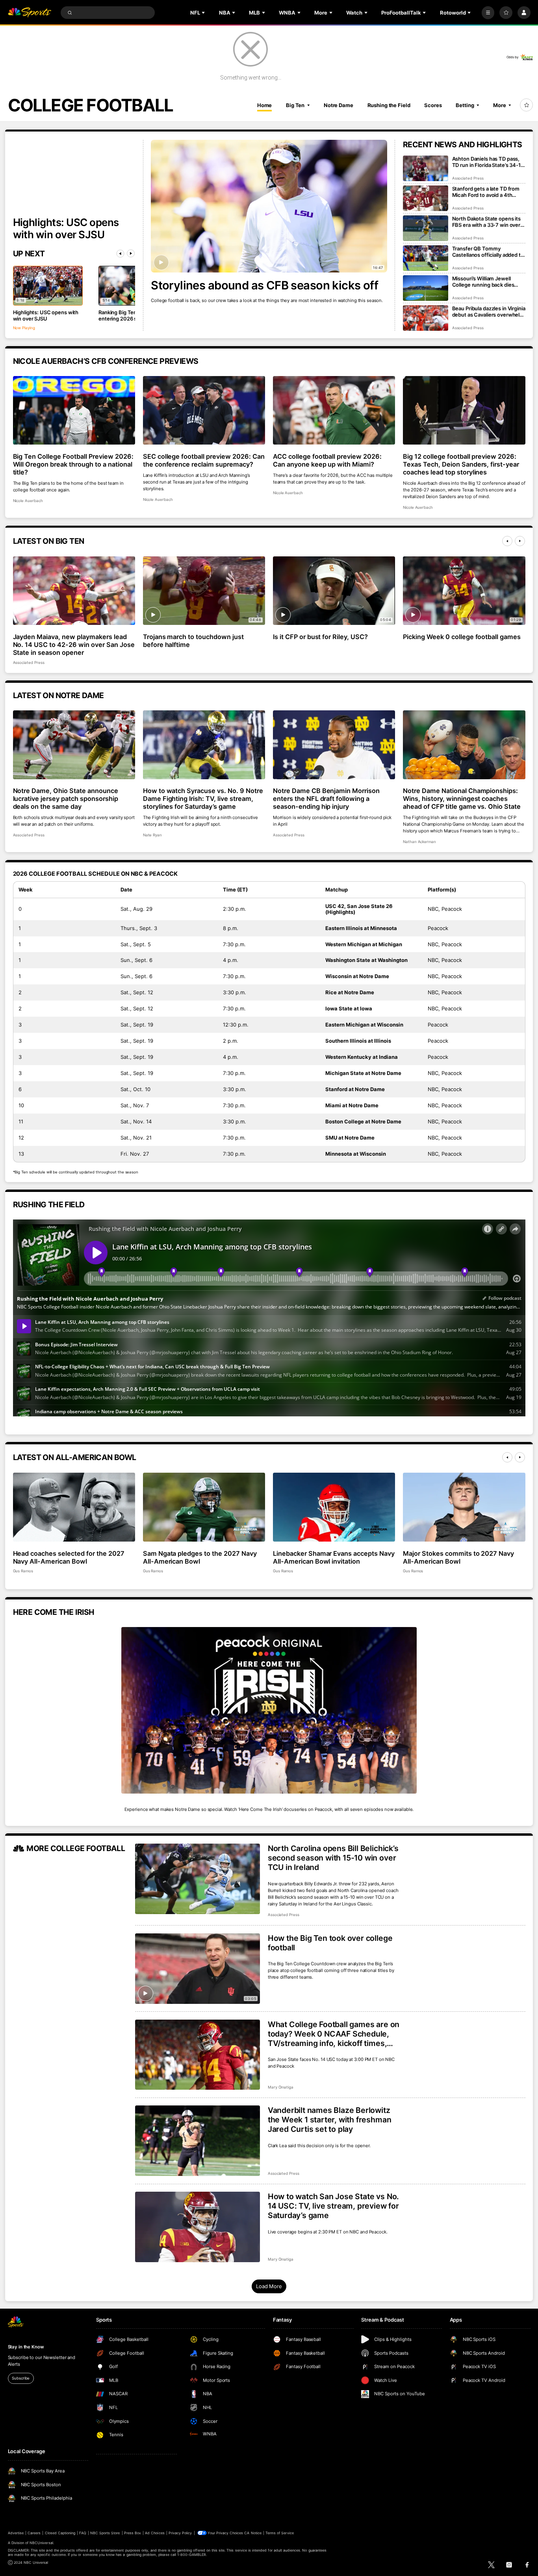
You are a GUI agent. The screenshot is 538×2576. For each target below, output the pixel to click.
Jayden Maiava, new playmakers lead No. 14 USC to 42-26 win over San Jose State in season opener (74, 645)
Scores (433, 105)
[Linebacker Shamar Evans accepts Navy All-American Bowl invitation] (334, 1507)
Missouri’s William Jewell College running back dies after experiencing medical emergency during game (484, 282)
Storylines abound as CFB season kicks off (264, 285)
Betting (465, 105)
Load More (269, 2286)
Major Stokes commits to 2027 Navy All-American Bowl (458, 1557)
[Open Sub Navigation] (204, 13)
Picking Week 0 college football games (462, 637)
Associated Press (468, 178)
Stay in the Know (26, 2347)
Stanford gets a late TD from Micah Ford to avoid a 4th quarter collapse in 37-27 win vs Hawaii (487, 192)
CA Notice (253, 2533)
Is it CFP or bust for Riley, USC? (320, 637)
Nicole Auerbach (28, 501)
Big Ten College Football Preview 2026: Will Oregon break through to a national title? (73, 464)
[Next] (131, 254)
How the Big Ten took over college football (330, 1943)
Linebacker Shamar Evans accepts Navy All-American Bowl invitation (334, 1557)
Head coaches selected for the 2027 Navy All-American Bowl (69, 1557)
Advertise (16, 2533)
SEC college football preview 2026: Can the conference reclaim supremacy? (204, 460)
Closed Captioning (60, 2533)
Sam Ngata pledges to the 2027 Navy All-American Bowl (200, 1557)
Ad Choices (155, 2533)
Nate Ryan (153, 835)
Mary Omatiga (281, 2087)
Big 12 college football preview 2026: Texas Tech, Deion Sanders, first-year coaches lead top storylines (461, 464)
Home (265, 105)
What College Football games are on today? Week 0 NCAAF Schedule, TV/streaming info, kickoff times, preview (334, 2034)
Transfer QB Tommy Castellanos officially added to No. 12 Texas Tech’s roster (488, 252)
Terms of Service (280, 2533)
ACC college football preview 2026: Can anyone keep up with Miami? (327, 460)
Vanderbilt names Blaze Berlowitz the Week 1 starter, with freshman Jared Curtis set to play (330, 2120)
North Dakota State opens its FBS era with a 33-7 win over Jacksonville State (486, 222)
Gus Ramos (23, 1571)
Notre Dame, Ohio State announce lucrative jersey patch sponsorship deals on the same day (66, 799)
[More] (488, 13)
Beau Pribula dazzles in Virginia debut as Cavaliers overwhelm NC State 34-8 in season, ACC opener (489, 311)
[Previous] (121, 254)
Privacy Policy (180, 2533)
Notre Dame (339, 105)
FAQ (83, 2533)
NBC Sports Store (105, 2533)
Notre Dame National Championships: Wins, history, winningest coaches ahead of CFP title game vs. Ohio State (462, 799)
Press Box (133, 2533)
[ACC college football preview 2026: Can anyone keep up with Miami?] (334, 410)
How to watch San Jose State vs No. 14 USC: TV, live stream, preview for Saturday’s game (333, 2206)
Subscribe (21, 2378)
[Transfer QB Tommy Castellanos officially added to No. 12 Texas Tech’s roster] (426, 258)
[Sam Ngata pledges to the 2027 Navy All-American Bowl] (204, 1507)
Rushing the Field (389, 105)
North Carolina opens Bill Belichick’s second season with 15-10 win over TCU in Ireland (333, 1858)
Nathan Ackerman (419, 842)
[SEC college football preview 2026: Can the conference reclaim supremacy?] (204, 410)
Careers (34, 2533)
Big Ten (295, 105)
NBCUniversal (41, 2543)
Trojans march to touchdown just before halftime (194, 641)
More (500, 105)
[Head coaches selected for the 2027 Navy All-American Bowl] (74, 1507)
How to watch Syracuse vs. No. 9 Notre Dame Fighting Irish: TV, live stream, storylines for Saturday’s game (203, 799)
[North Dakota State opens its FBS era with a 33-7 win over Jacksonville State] (426, 228)
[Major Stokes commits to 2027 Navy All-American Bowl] (464, 1507)
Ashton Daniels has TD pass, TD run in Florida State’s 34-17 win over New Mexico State (488, 162)
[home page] (30, 13)
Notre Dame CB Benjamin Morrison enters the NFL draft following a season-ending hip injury (327, 799)
